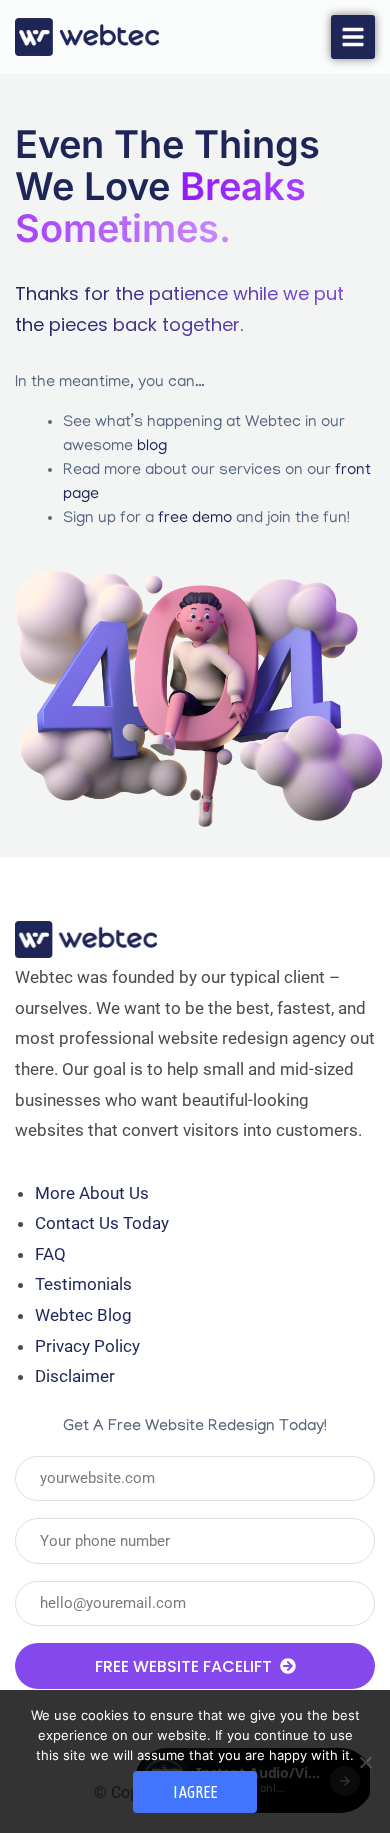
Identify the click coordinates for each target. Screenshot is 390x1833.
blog (152, 447)
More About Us (92, 1193)
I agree (195, 1792)
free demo (195, 519)
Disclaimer (75, 1376)
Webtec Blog (83, 1315)
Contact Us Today (102, 1223)
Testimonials (83, 1284)
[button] (353, 37)
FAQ (50, 1254)
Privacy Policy (87, 1346)
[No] (365, 1762)
